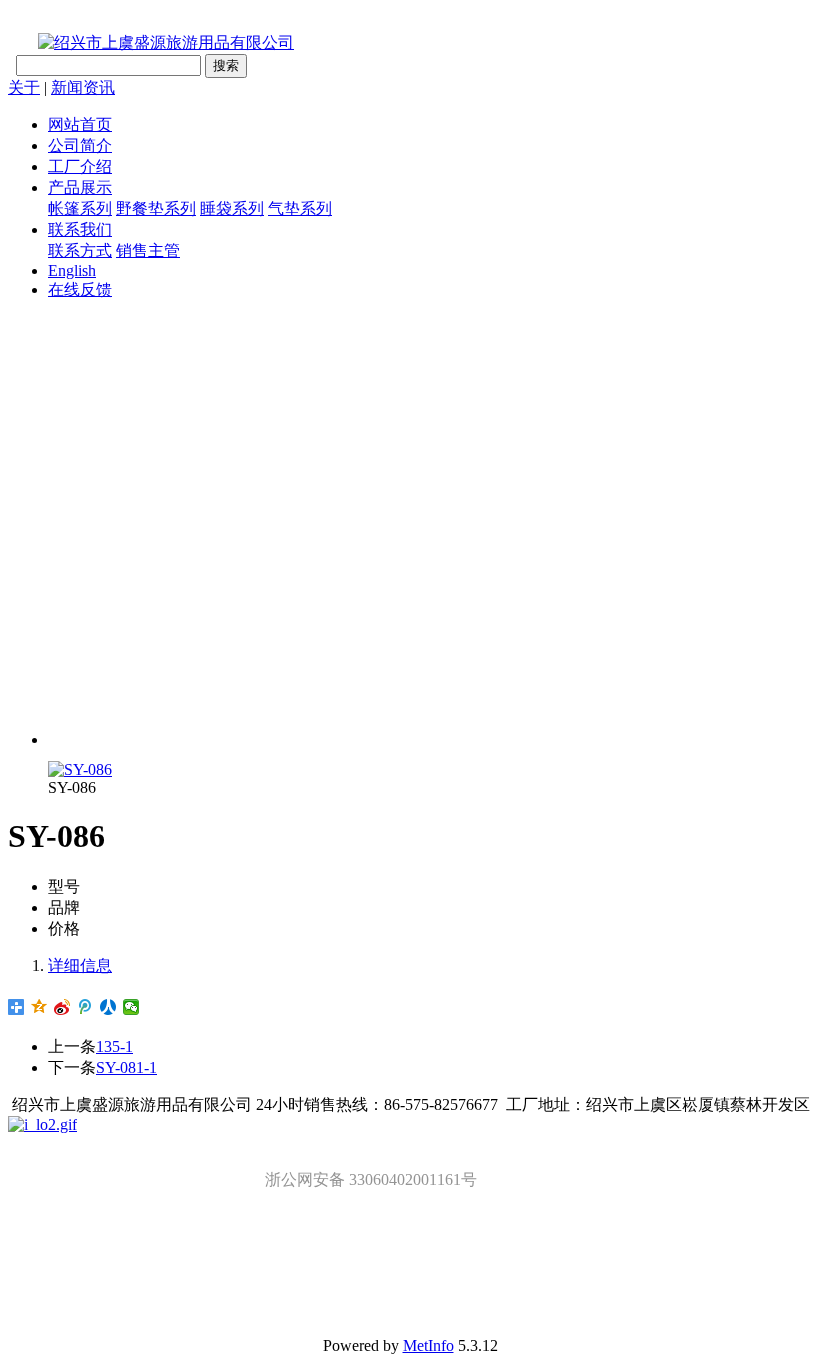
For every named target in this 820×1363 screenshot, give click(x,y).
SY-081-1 (126, 1067)
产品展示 (80, 187)
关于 (24, 87)
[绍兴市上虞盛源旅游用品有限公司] (151, 42)
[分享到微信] (131, 1007)
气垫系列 (300, 208)
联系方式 (80, 250)
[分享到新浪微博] (62, 1007)
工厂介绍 (80, 166)
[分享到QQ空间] (39, 1007)
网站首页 (80, 124)
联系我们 (80, 229)
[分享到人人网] (108, 1007)
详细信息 (80, 965)
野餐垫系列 (156, 208)
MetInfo (428, 1345)
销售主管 (148, 250)
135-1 (114, 1046)
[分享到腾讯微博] (85, 1007)
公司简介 (80, 145)
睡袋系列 (232, 208)
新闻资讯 (83, 87)
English (72, 270)
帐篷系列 (80, 208)
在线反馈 (80, 289)
